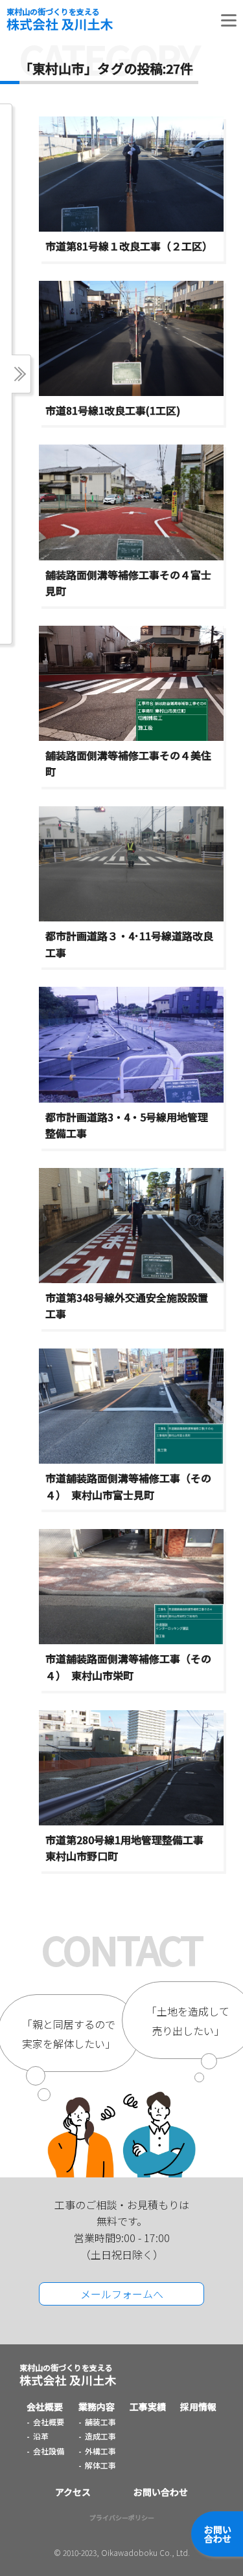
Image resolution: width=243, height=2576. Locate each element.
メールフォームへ (122, 2294)
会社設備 (49, 2451)
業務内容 (97, 2406)
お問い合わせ (218, 2534)
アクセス (73, 2492)
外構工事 (100, 2451)
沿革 (41, 2436)
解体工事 (100, 2465)
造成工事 (100, 2436)
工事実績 (148, 2406)
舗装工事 (100, 2422)
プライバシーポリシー (122, 2517)
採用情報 (198, 2406)
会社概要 (45, 2406)
